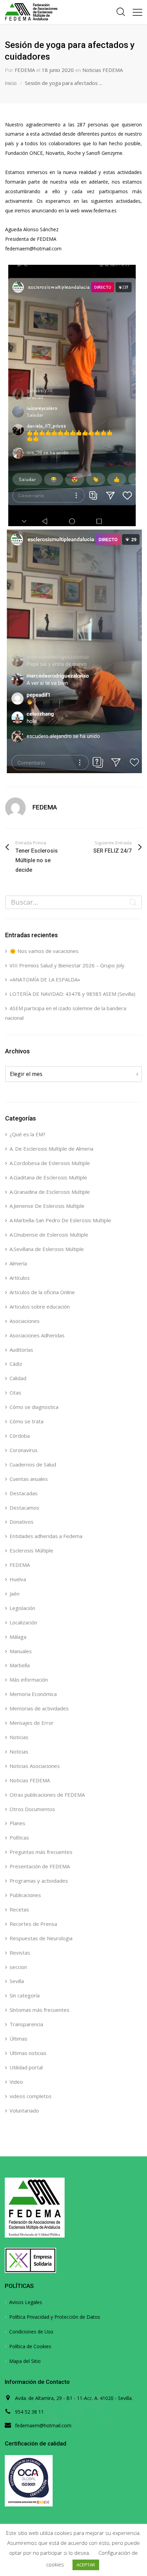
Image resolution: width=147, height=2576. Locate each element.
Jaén (15, 1594)
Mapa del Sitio (25, 2361)
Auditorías (21, 1350)
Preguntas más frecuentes (41, 1852)
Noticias (19, 1737)
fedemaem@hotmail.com (43, 2425)
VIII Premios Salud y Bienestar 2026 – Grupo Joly (67, 965)
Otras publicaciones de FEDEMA (47, 1795)
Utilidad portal (26, 2067)
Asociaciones (25, 1321)
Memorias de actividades (39, 1708)
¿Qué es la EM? (28, 1134)
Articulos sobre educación (40, 1306)
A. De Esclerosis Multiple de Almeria (51, 1149)
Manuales (21, 1651)
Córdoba (20, 1436)
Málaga (18, 1637)
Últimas (18, 2039)
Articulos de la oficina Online (42, 1292)
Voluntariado (24, 2110)
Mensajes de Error (32, 1723)
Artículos (20, 1278)
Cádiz (16, 1364)
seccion (18, 1967)
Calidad (18, 1378)
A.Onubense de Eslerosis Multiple (49, 1235)
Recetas (19, 1909)
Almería (18, 1263)
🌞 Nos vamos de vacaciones (44, 951)
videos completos (31, 2096)
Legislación (22, 1608)
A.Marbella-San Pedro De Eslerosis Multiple (60, 1220)
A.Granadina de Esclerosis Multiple (50, 1192)
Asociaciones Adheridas (37, 1335)
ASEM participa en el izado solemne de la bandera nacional (66, 1013)
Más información (29, 1680)
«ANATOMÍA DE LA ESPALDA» (45, 979)
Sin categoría (25, 1995)
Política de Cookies (30, 2346)
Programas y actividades (39, 1881)
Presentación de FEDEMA (40, 1866)
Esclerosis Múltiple (31, 1550)
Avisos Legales (26, 2302)
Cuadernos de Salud (33, 1464)
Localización (23, 1622)
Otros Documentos (32, 1809)
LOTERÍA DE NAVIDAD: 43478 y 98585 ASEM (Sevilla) (72, 994)
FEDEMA (25, 70)
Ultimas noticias (28, 2053)
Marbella (20, 1665)
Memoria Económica (33, 1694)
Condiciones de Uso (31, 2332)
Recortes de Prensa (33, 1924)
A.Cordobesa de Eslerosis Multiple (50, 1163)
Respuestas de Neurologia (41, 1938)
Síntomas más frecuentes (39, 2010)
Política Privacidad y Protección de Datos (55, 2317)
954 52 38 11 (29, 2412)
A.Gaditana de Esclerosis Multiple (48, 1177)
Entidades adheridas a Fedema (46, 1536)
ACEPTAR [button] (86, 2565)
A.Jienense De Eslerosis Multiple (47, 1206)
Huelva (18, 1579)
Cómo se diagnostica (34, 1407)
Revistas (20, 1953)
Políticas (19, 1837)
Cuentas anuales (29, 1479)
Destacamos (24, 1508)
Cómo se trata (26, 1421)
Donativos (22, 1522)
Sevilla (17, 1981)
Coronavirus (24, 1450)
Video (16, 2082)
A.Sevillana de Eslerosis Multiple (47, 1249)
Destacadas (24, 1493)
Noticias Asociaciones (35, 1766)
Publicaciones (25, 1895)
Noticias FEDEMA (103, 70)
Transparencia (26, 2024)
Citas (15, 1392)
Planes (17, 1823)
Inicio (11, 83)
